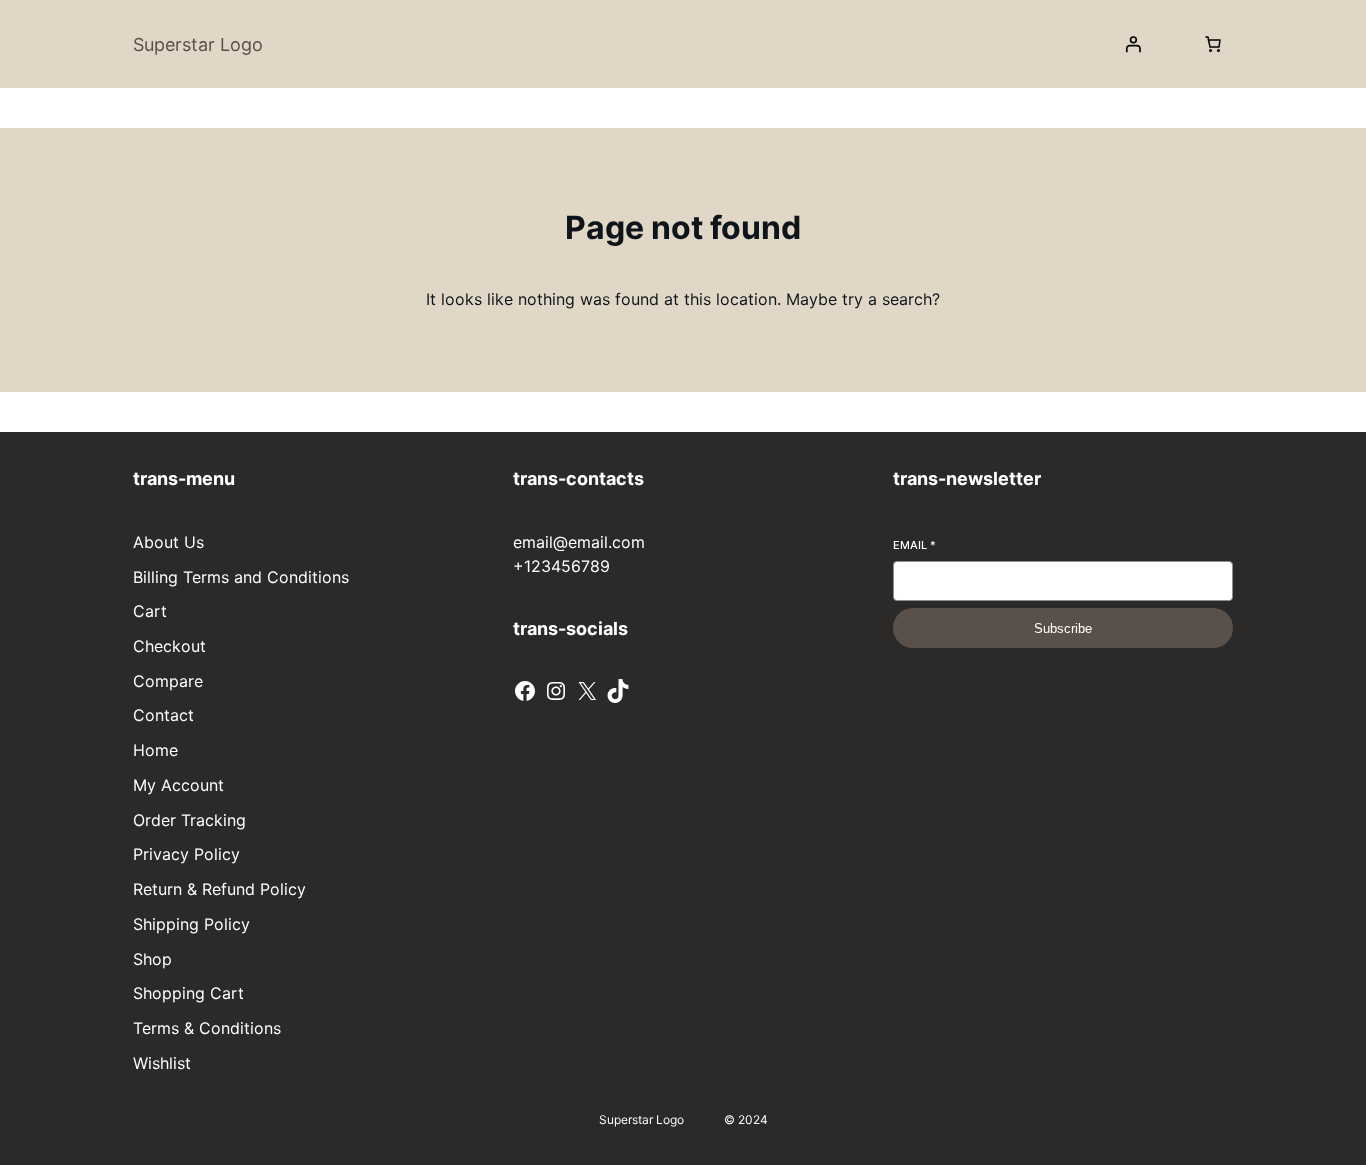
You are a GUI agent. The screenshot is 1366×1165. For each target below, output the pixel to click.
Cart (150, 611)
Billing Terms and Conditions (241, 577)
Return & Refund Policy (219, 889)
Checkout (169, 646)
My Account (178, 785)
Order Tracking (189, 820)
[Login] (1133, 44)
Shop (152, 959)
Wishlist (162, 1063)
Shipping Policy (191, 924)
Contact (163, 715)
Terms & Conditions (207, 1028)
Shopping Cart (188, 993)
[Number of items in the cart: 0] (1213, 44)
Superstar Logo (198, 44)
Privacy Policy (186, 854)
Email (914, 545)
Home (155, 750)
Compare (168, 681)
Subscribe (1063, 628)
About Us (168, 542)
